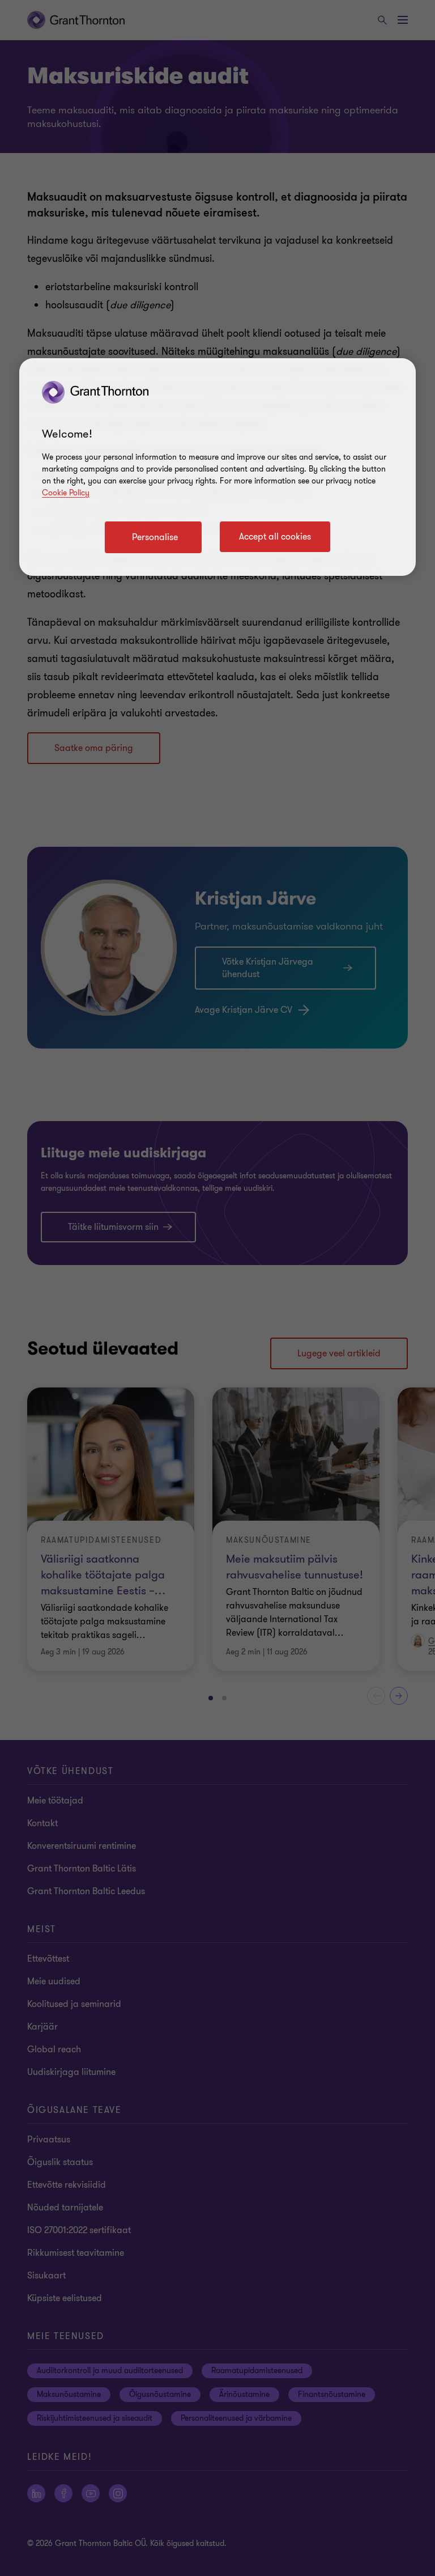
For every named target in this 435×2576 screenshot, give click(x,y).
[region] (217, 467)
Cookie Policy (66, 493)
